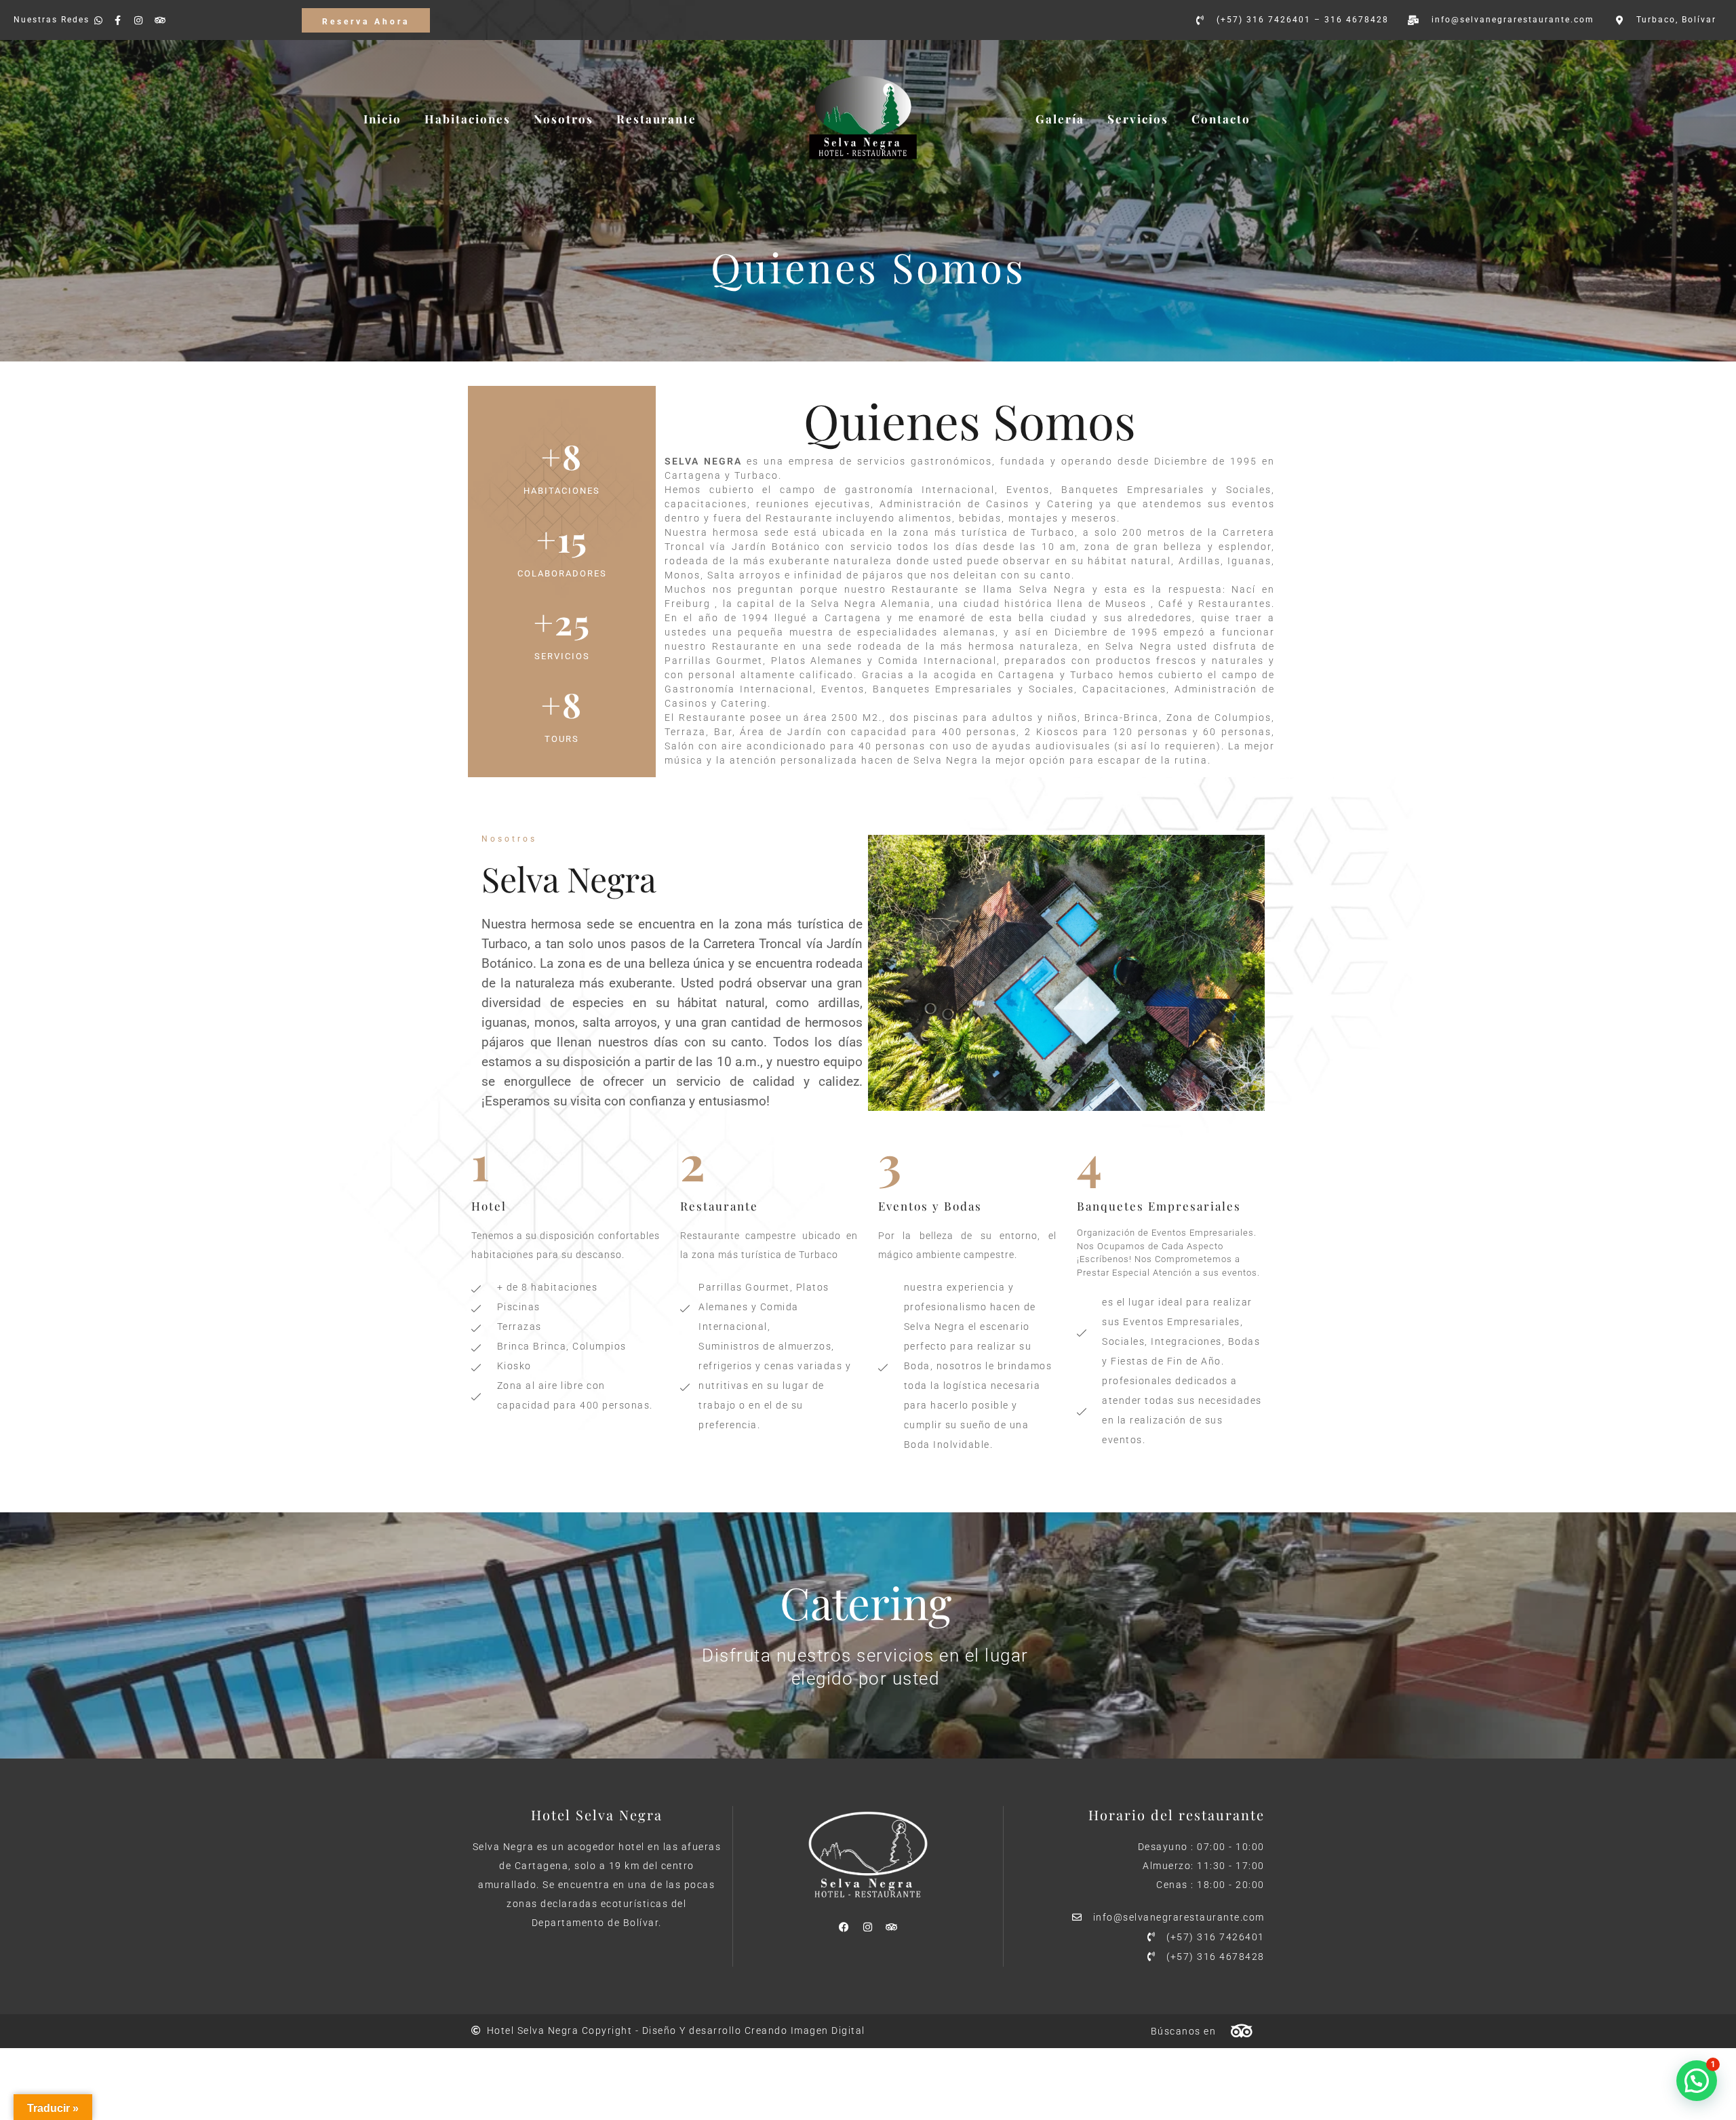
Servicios (1138, 119)
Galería (1060, 119)
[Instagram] (868, 1927)
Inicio (382, 119)
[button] (1697, 2081)
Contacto (1221, 119)
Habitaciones (468, 119)
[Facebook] (844, 1927)
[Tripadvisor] (892, 1927)
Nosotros (564, 119)
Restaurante (656, 119)
